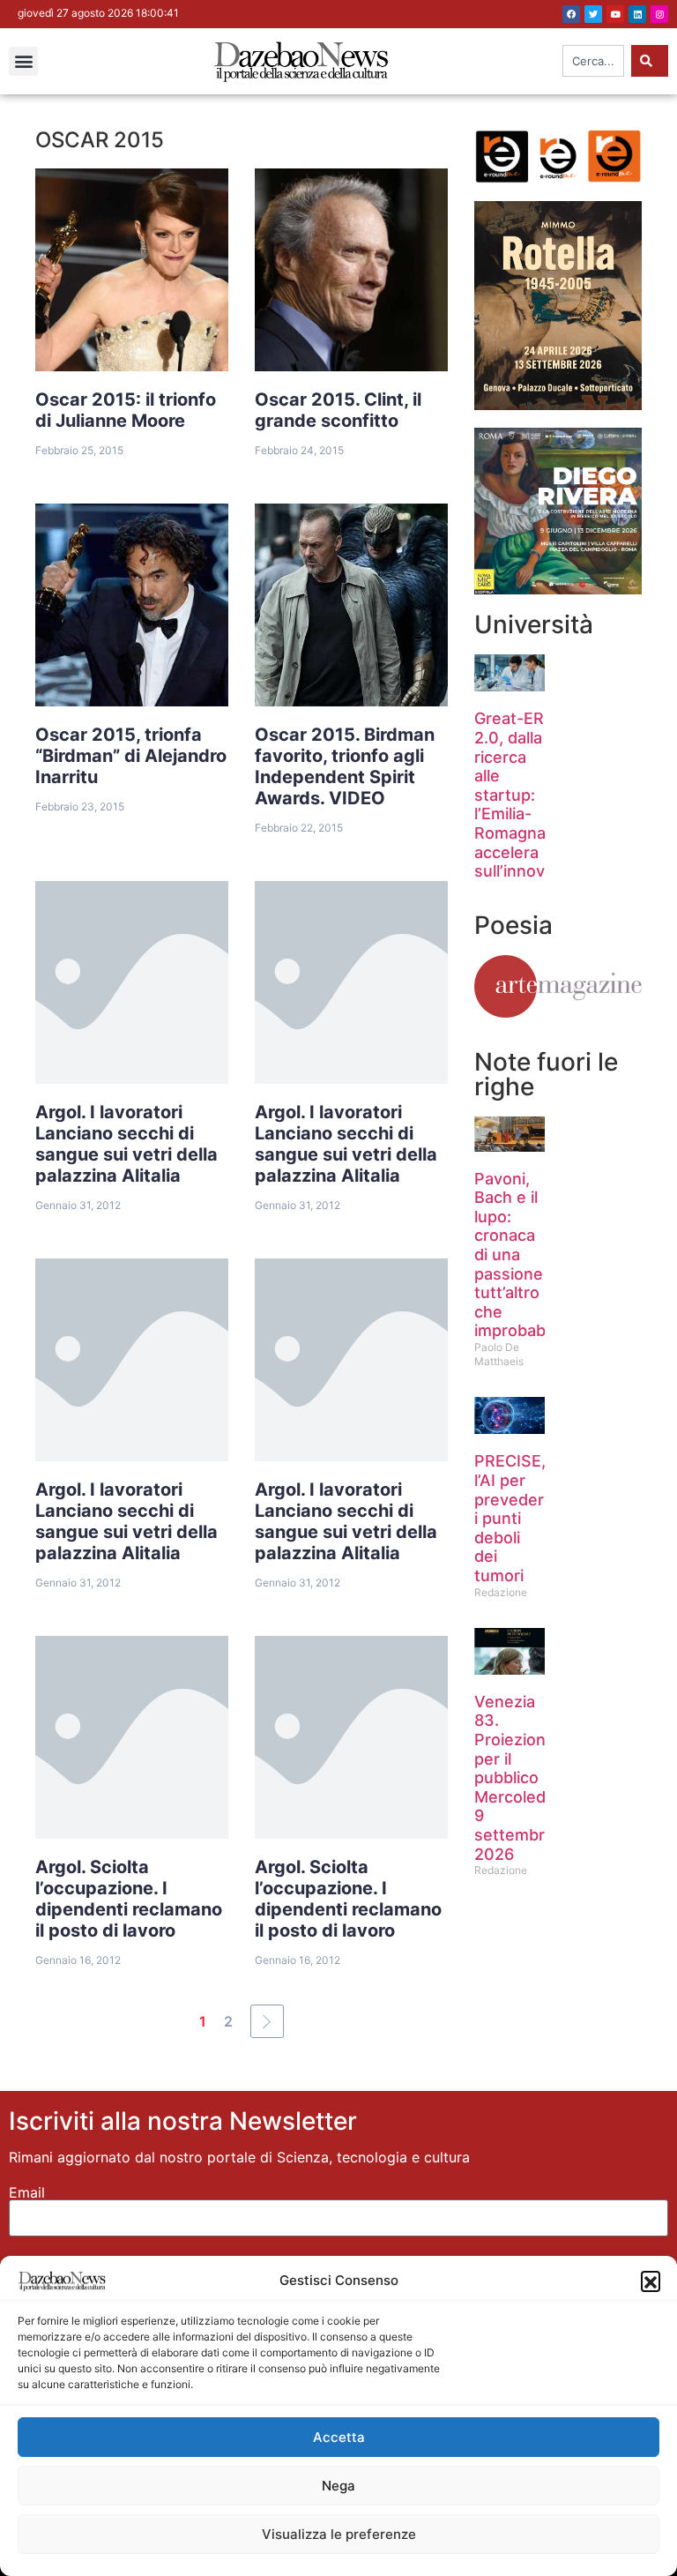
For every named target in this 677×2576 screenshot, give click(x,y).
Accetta (339, 2437)
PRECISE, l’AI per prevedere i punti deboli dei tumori (514, 1518)
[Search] (650, 61)
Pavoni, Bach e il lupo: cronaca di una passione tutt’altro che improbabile (518, 1255)
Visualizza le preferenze (339, 2534)
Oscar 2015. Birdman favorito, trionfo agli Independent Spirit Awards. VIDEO (345, 766)
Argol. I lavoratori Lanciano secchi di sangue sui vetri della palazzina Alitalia (126, 1144)
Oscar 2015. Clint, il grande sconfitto (338, 410)
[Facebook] (571, 14)
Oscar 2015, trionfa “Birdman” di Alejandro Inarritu (131, 756)
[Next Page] (267, 2021)
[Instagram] (659, 14)
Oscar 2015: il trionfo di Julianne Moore (126, 410)
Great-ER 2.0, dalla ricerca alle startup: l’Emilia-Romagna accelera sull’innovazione (535, 795)
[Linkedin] (637, 14)
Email (27, 2192)
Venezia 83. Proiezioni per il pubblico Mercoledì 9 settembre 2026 (514, 1778)
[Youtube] (615, 14)
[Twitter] (593, 14)
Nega (338, 2486)
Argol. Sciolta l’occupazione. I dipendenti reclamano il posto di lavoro (129, 1899)
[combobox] (593, 61)
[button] (651, 2281)
